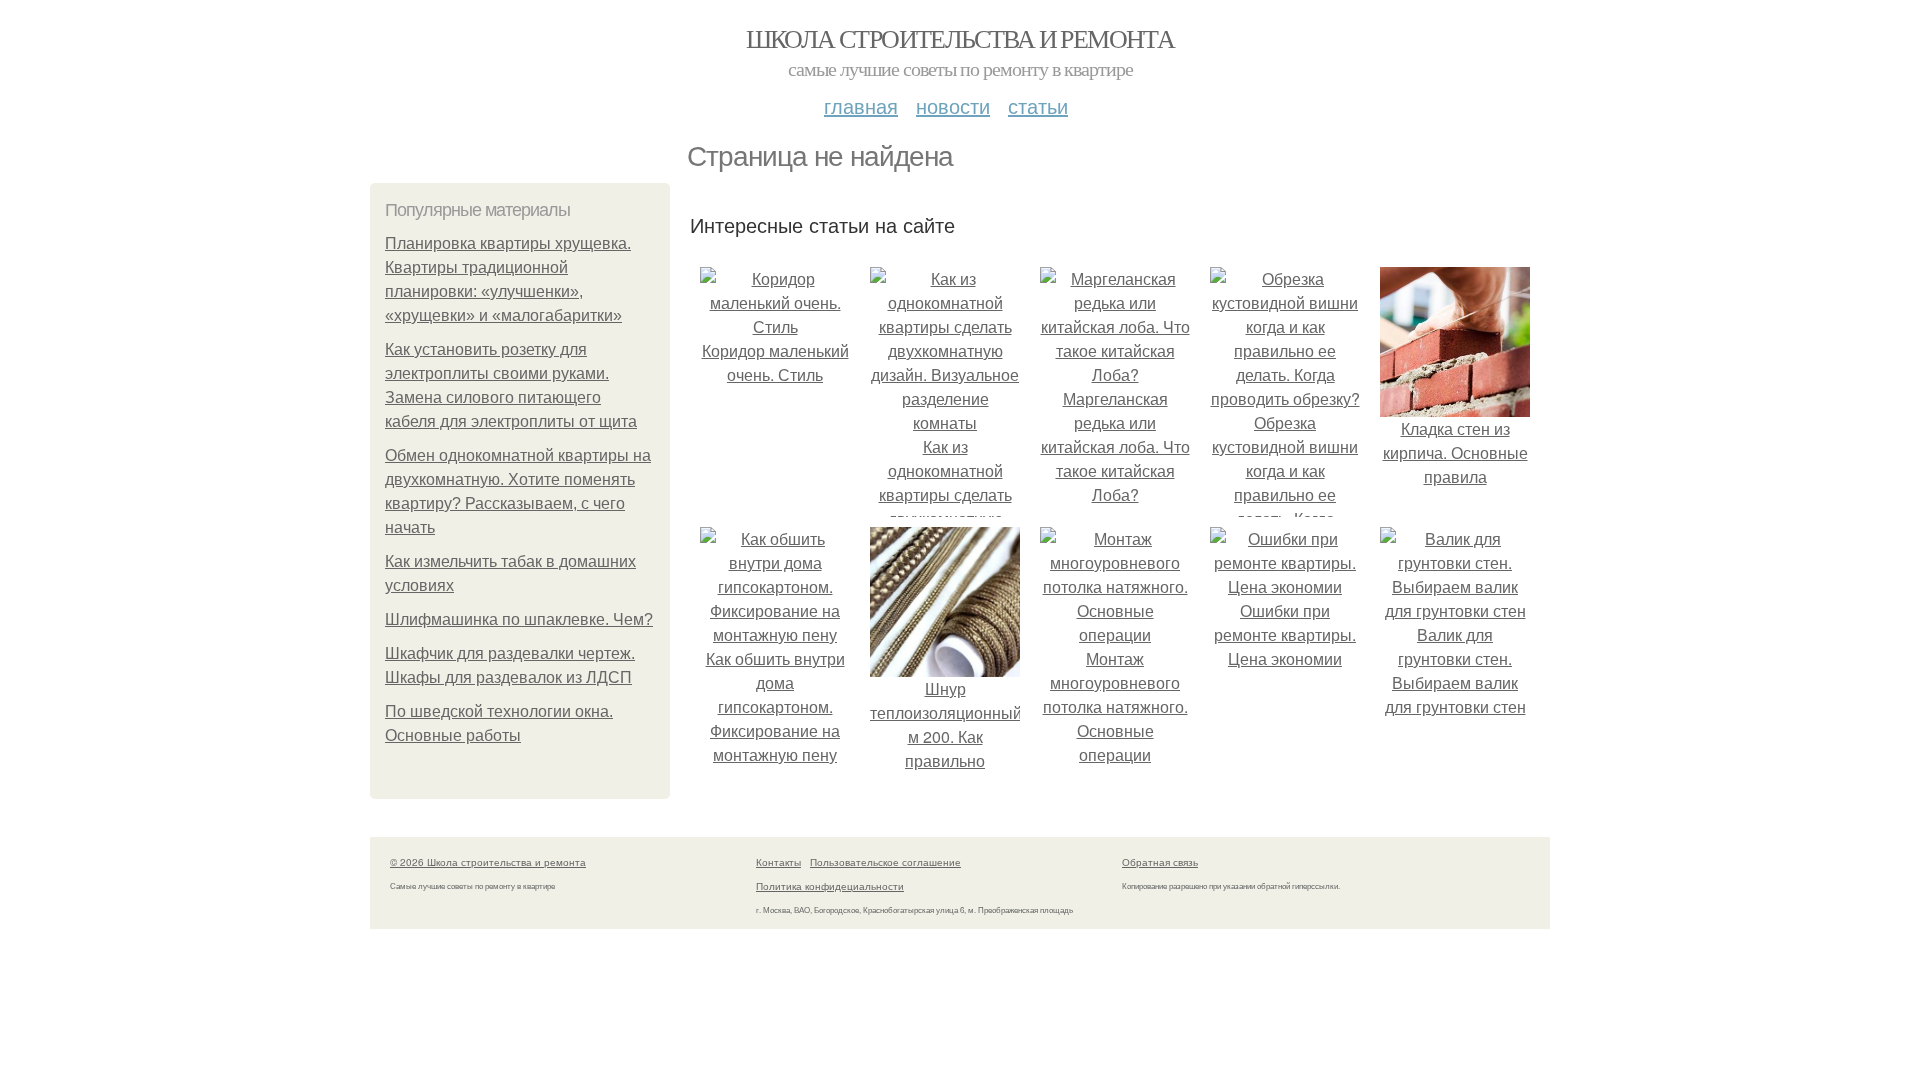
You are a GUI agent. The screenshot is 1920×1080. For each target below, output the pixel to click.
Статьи (1038, 105)
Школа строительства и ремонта (960, 38)
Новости (953, 105)
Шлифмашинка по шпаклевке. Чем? (519, 619)
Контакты (778, 862)
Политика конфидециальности (830, 886)
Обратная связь (1160, 862)
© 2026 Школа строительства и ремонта (488, 862)
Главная (861, 105)
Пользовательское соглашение (885, 862)
